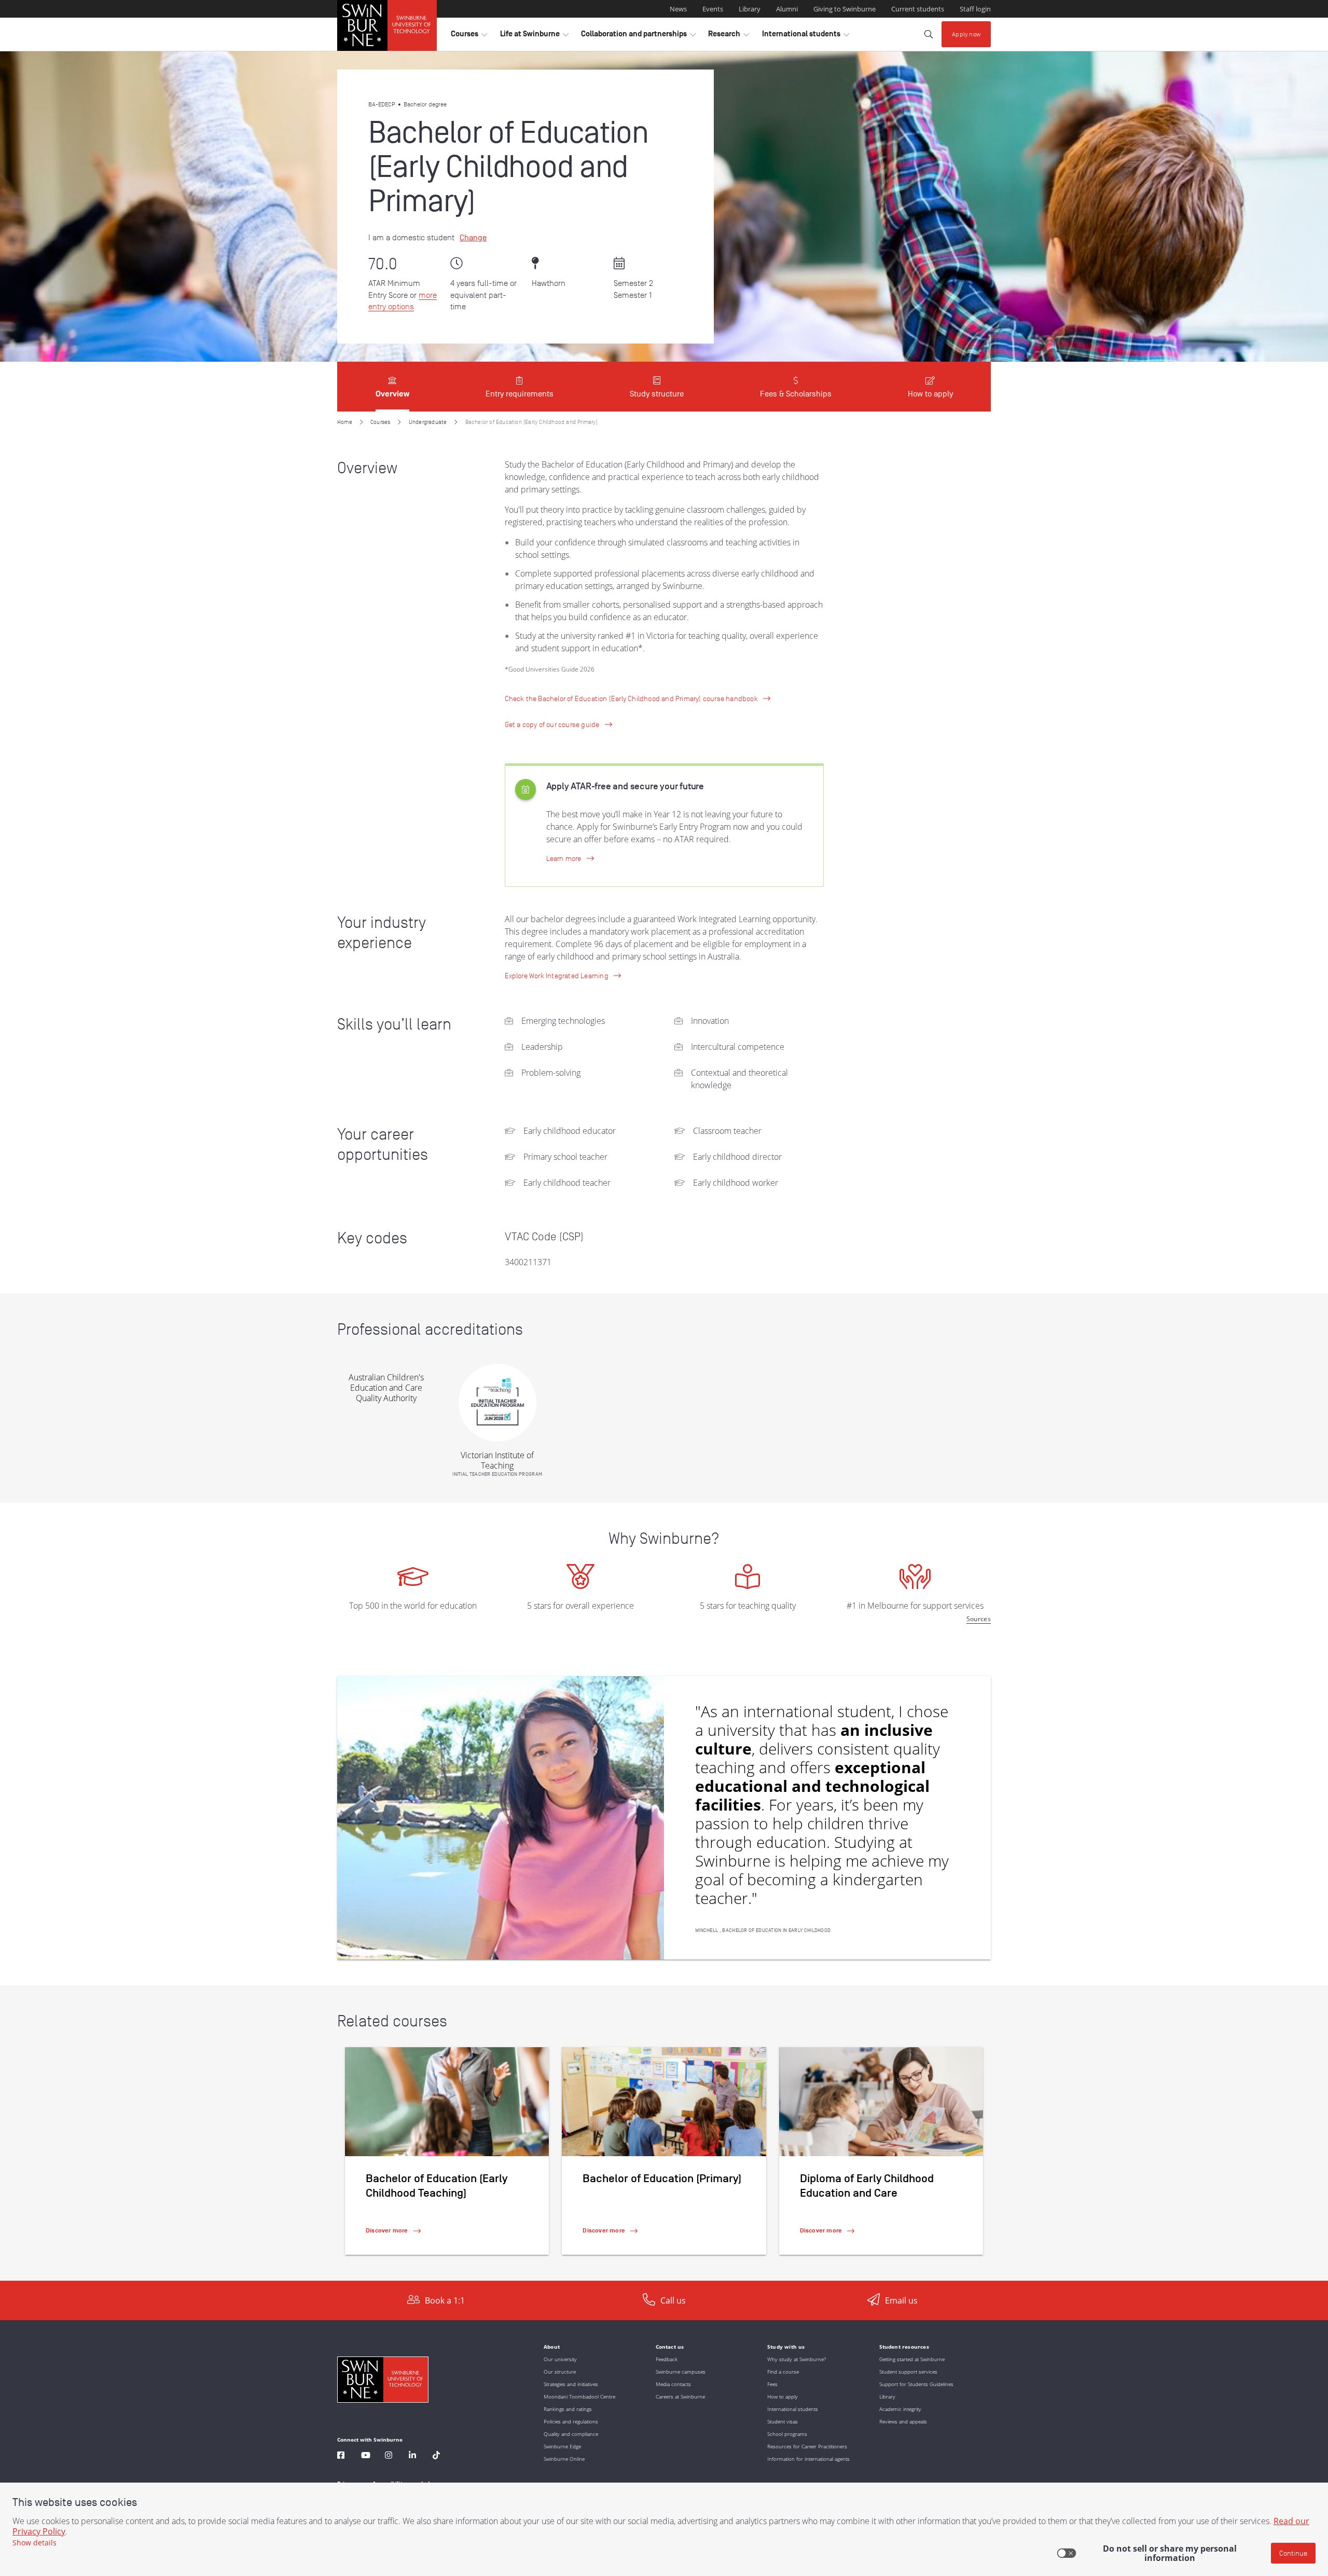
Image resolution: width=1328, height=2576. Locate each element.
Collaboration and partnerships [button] (638, 36)
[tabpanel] (664, 1346)
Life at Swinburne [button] (534, 36)
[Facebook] (341, 2456)
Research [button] (729, 36)
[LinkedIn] (412, 2456)
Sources (979, 1619)
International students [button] (806, 36)
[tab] (392, 387)
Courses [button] (469, 36)
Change (473, 238)
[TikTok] (436, 2456)
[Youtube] (366, 2456)
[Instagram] (389, 2456)
